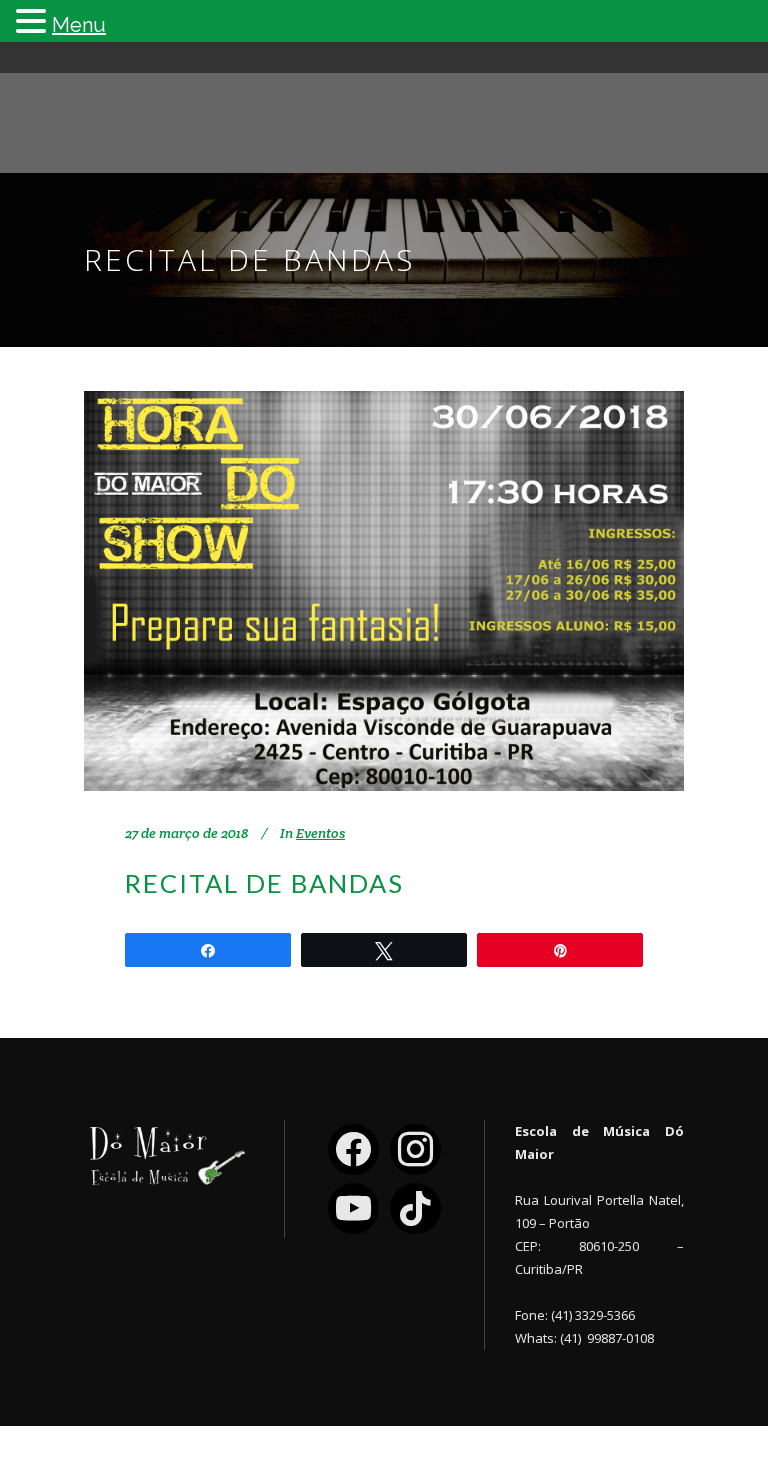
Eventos (320, 833)
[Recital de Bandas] (384, 591)
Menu (79, 25)
